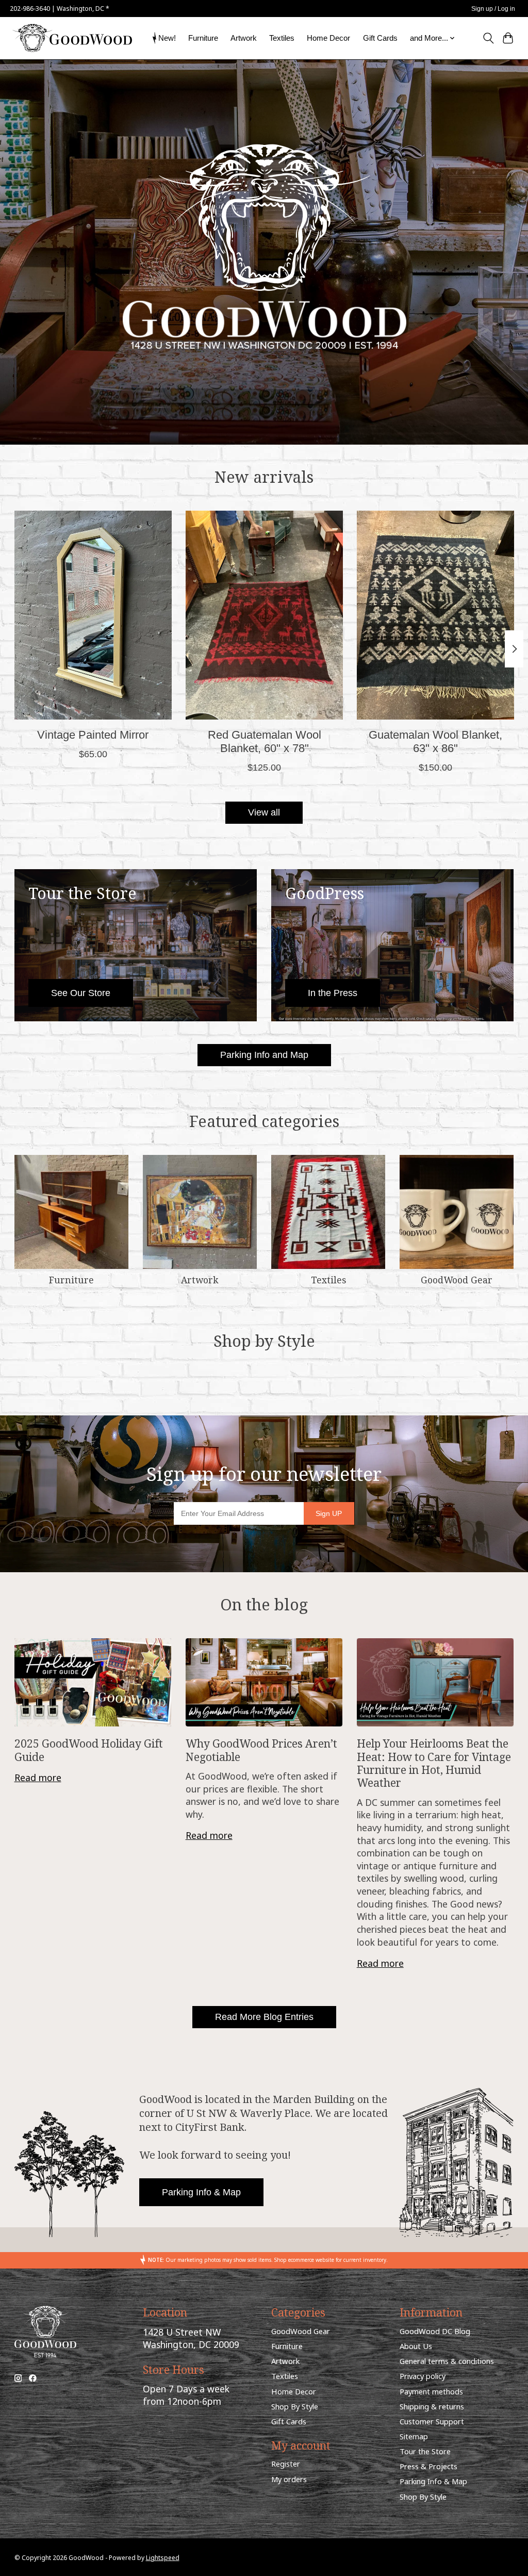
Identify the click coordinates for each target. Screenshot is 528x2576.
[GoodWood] (72, 38)
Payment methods (431, 2391)
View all (264, 812)
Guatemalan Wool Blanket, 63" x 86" (435, 741)
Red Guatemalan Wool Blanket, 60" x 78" (264, 741)
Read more (38, 1778)
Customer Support (432, 2421)
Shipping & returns (432, 2406)
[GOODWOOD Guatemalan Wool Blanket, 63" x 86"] (435, 615)
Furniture (203, 38)
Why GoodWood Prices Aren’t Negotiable (261, 1750)
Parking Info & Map (201, 2192)
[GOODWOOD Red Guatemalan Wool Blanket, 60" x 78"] (264, 615)
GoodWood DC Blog (435, 2331)
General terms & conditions (447, 2361)
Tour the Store (425, 2451)
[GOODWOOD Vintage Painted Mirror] (93, 615)
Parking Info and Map (264, 1055)
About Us (416, 2346)
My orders (289, 2479)
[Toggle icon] (488, 38)
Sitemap (414, 2436)
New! (167, 38)
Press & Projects (428, 2466)
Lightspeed (163, 2558)
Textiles (282, 38)
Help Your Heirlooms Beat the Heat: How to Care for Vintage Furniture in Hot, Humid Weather (434, 1763)
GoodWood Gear (457, 1280)
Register (286, 2464)
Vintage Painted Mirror (93, 735)
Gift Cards (380, 38)
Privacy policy (423, 2376)
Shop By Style (295, 2406)
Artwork (244, 38)
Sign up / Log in (493, 9)
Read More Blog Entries (264, 2017)
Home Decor (328, 38)
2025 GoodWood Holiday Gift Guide (89, 1750)
